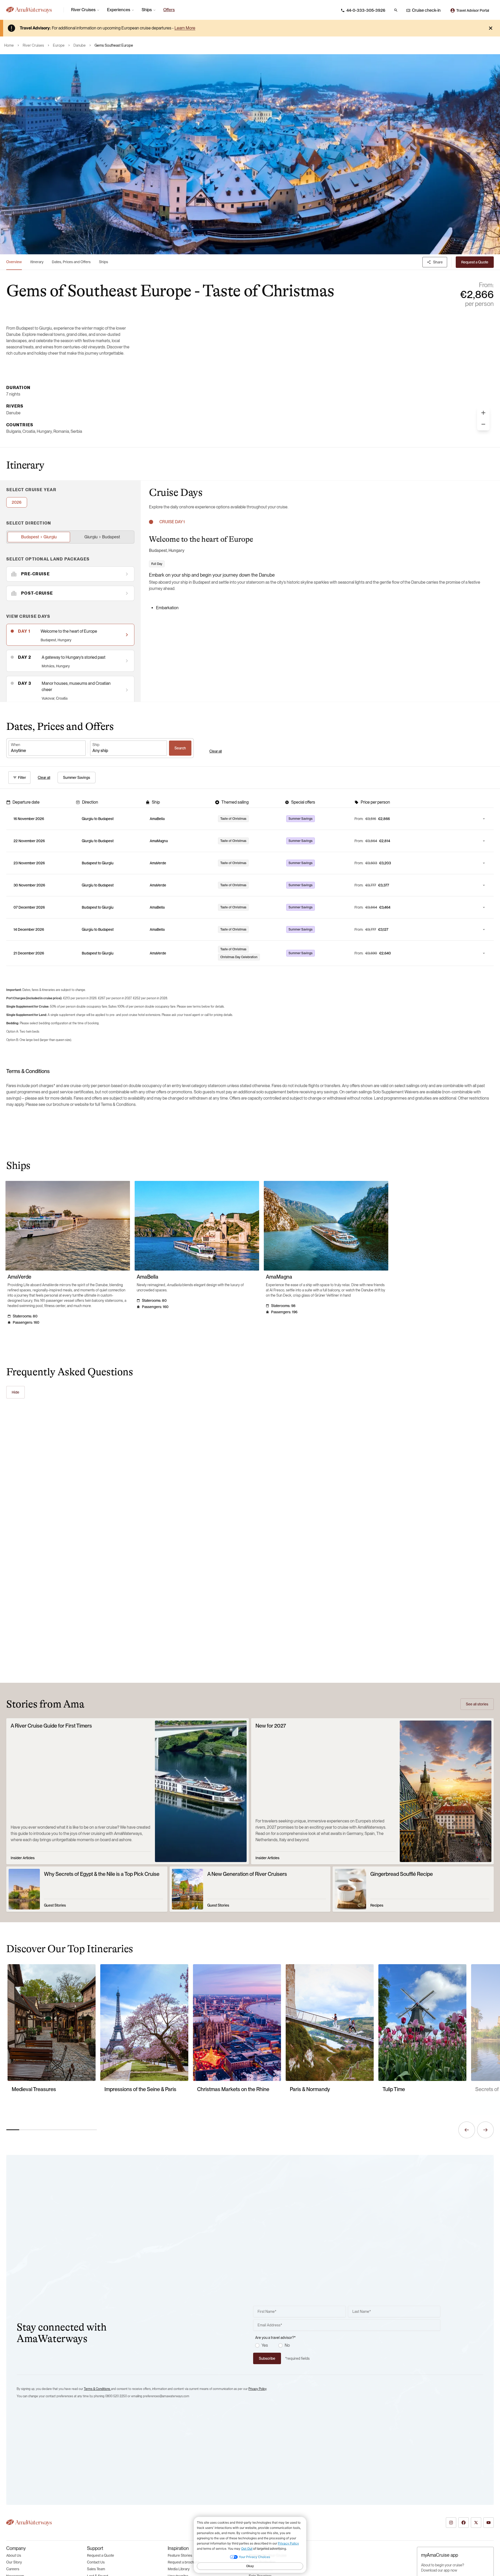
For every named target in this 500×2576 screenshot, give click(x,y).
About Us (14, 2555)
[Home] (33, 10)
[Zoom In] (483, 413)
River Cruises (33, 45)
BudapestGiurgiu (39, 537)
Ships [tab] (104, 262)
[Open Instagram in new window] (451, 2523)
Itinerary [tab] (37, 262)
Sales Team (96, 2569)
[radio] (257, 2345)
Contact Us (96, 2562)
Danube (80, 45)
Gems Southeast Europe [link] (114, 45)
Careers (13, 2569)
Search (180, 748)
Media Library (179, 2569)
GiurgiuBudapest (102, 537)
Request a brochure (184, 2562)
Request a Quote (101, 2555)
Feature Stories (180, 2555)
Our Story (14, 2562)
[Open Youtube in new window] (489, 2523)
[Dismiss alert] (491, 28)
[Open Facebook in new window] (464, 2523)
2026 (17, 502)
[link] (169, 10)
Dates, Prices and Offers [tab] (71, 262)
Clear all (216, 751)
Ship (96, 745)
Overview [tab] (14, 262)
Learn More (185, 28)
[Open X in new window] (476, 2523)
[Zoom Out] (483, 424)
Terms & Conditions (97, 2389)
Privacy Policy (257, 2389)
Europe (59, 45)
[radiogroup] (348, 2345)
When (15, 745)
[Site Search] (396, 10)
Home (9, 45)
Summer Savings (77, 778)
